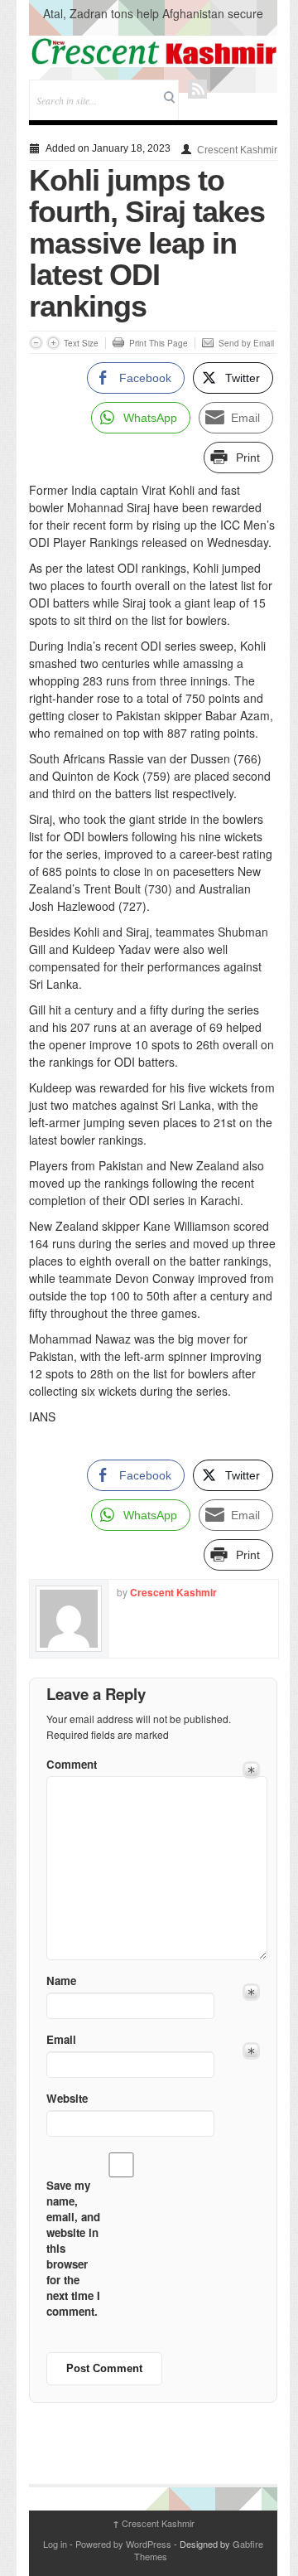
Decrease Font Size (36, 343)
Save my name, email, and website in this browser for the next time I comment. (73, 2248)
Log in (55, 2544)
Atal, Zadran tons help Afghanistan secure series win (153, 22)
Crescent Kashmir (237, 150)
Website (67, 2098)
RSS (197, 89)
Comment (72, 1764)
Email (61, 2039)
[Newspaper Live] (153, 51)
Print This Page (159, 343)
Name (61, 1980)
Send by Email (246, 343)
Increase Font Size (53, 343)
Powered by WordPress (123, 2544)
